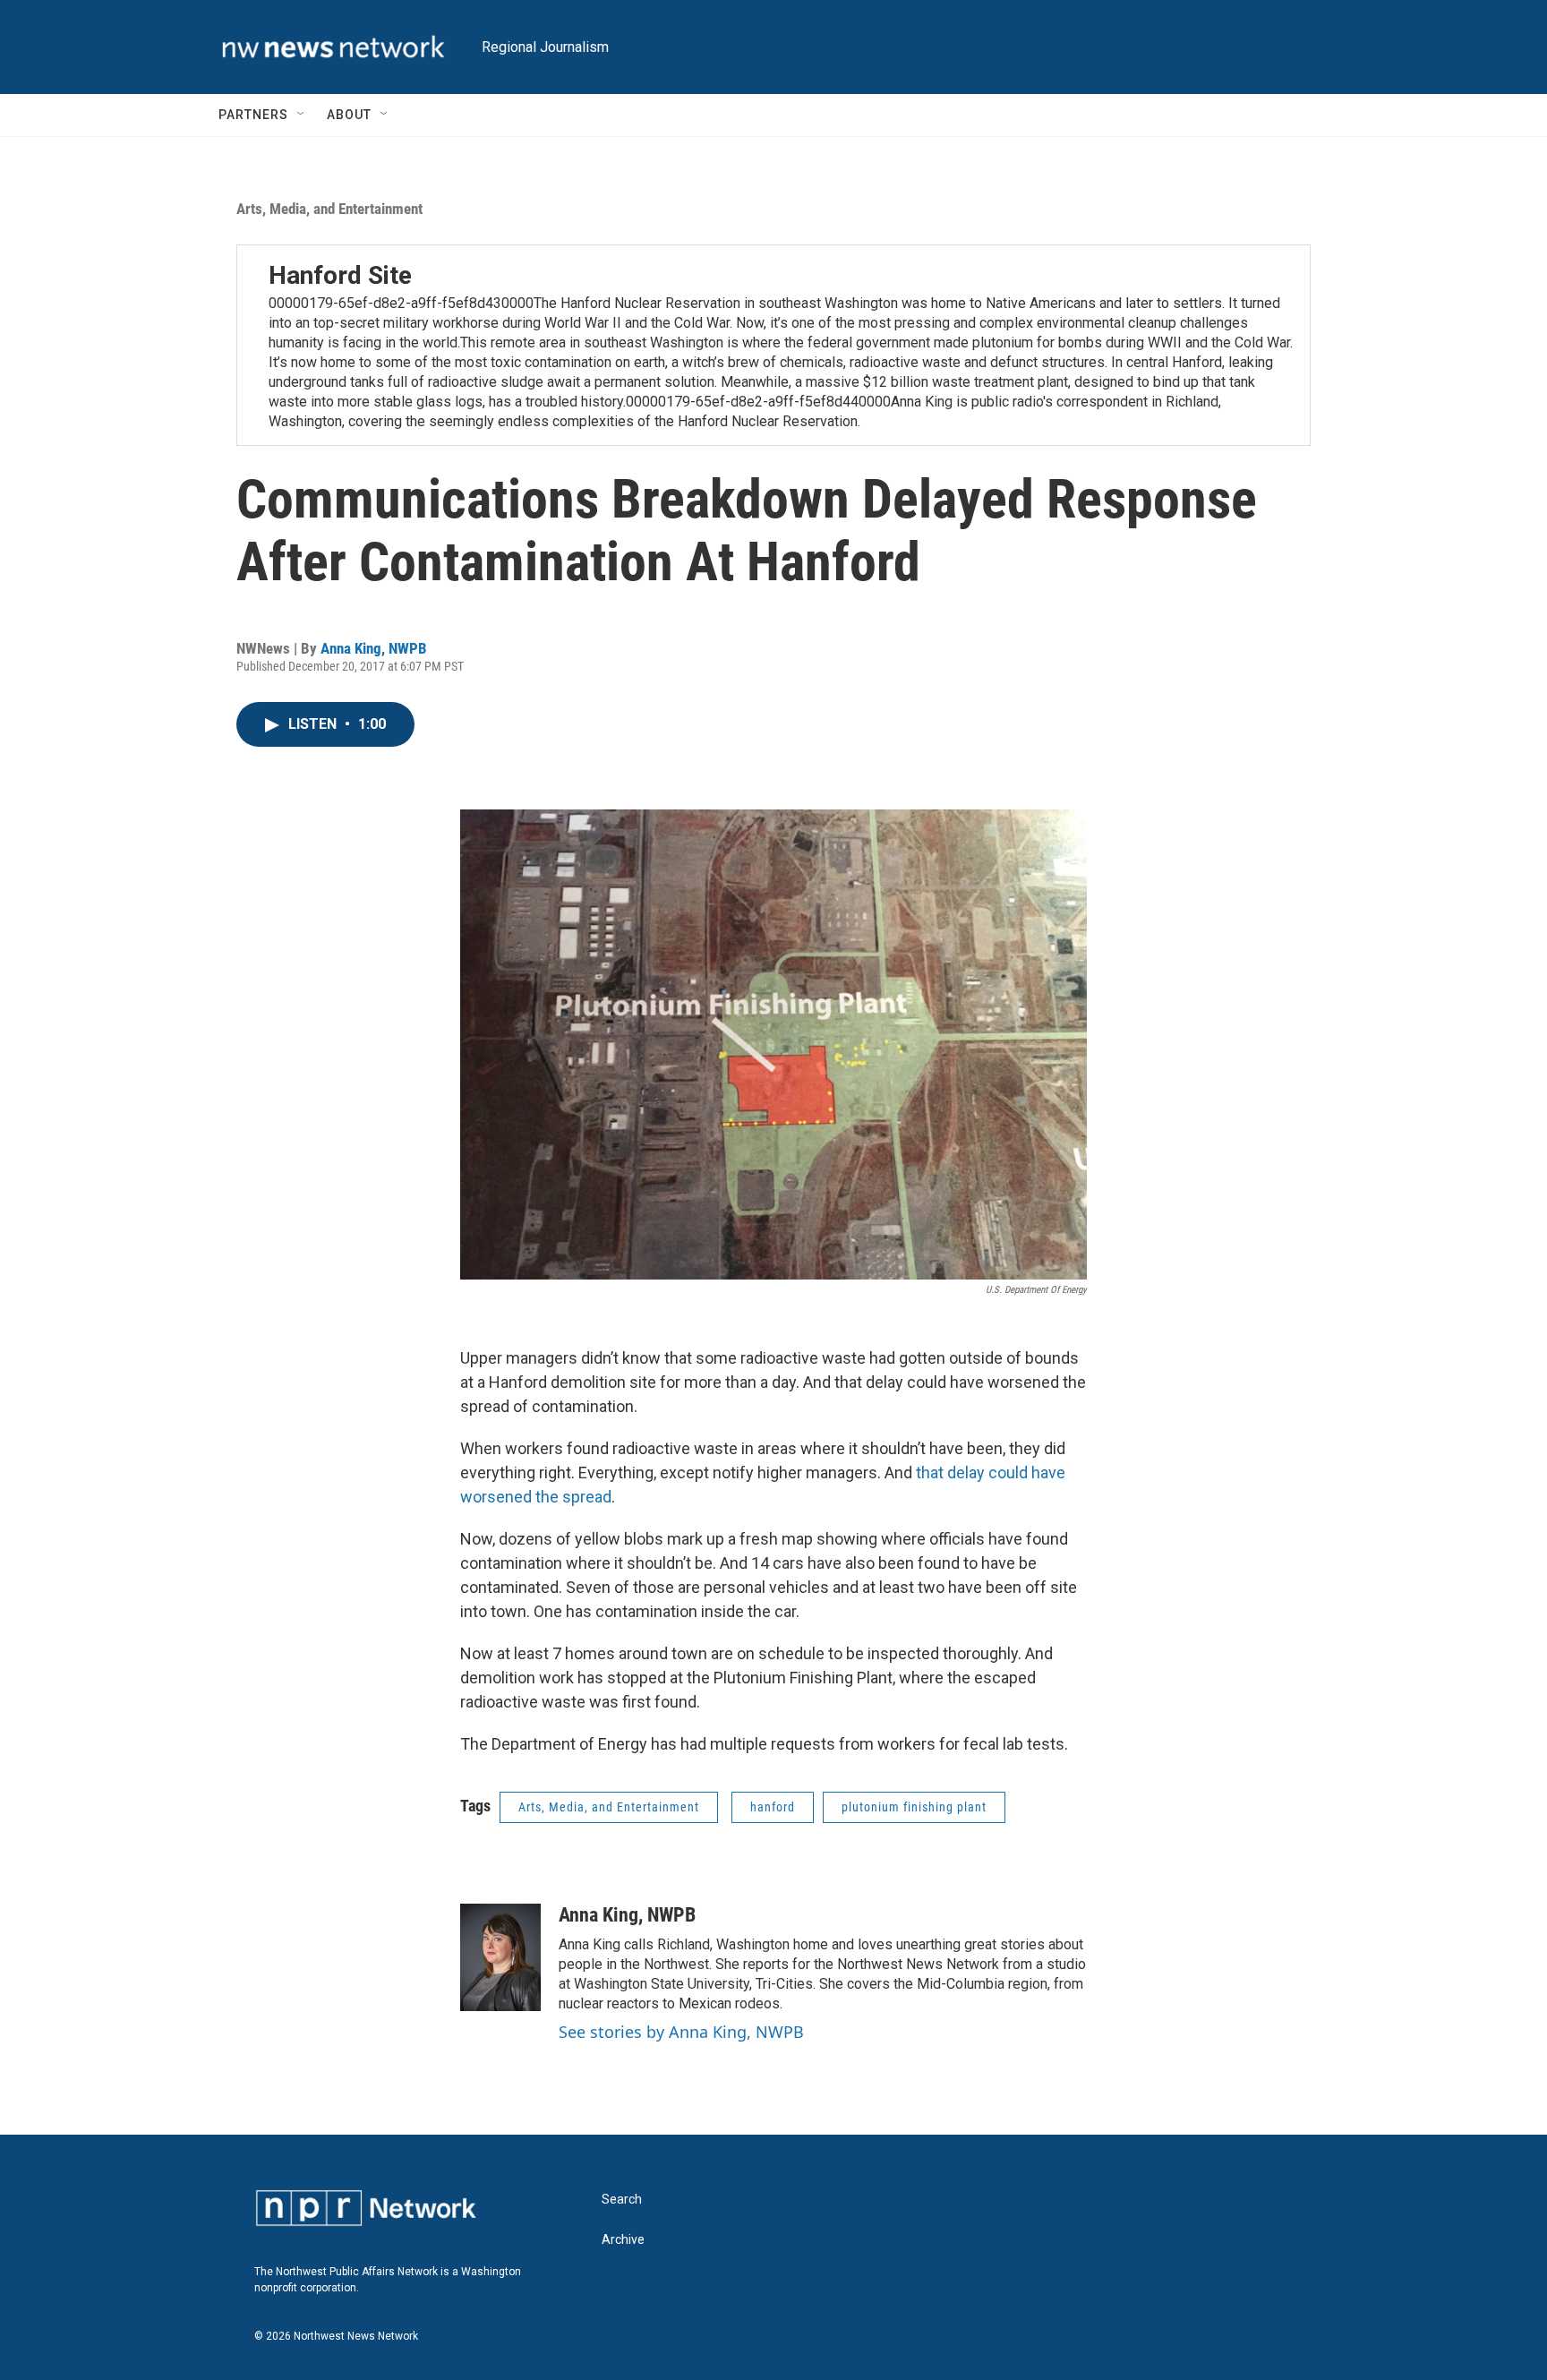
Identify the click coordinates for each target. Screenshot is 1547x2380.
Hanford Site (340, 275)
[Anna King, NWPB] (500, 1957)
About (349, 115)
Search (622, 2200)
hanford (773, 1807)
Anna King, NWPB (374, 648)
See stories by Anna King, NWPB (681, 2032)
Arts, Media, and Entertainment (329, 209)
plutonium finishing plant (914, 1807)
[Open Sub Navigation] (302, 115)
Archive (623, 2240)
